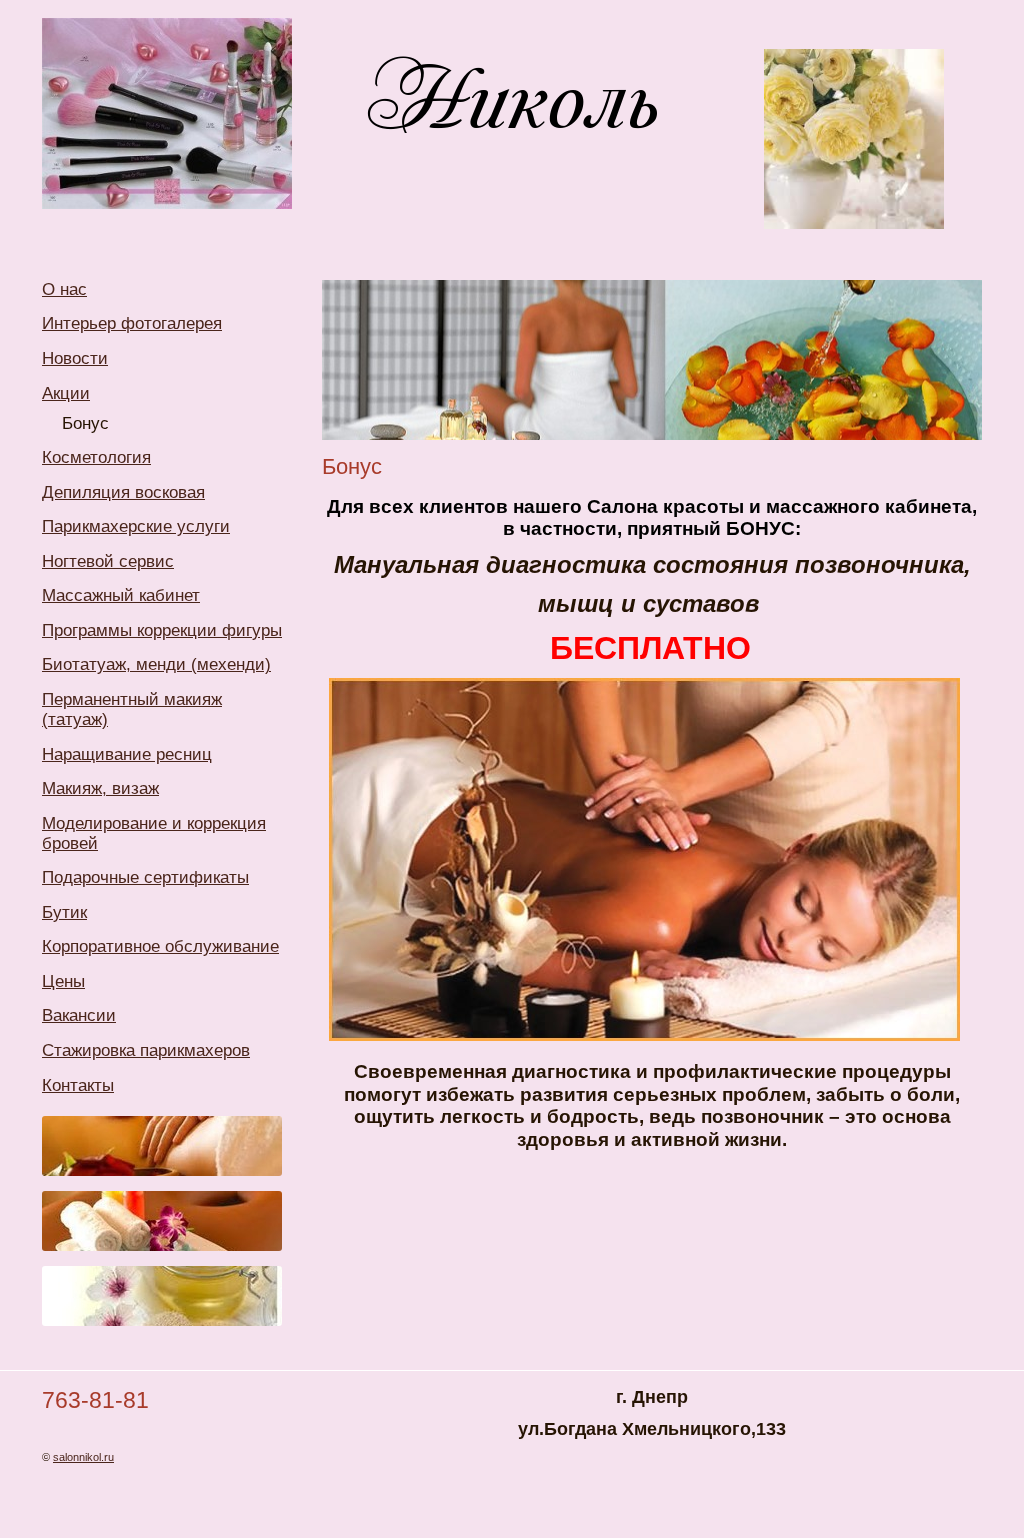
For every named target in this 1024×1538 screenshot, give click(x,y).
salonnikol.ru (83, 1457)
